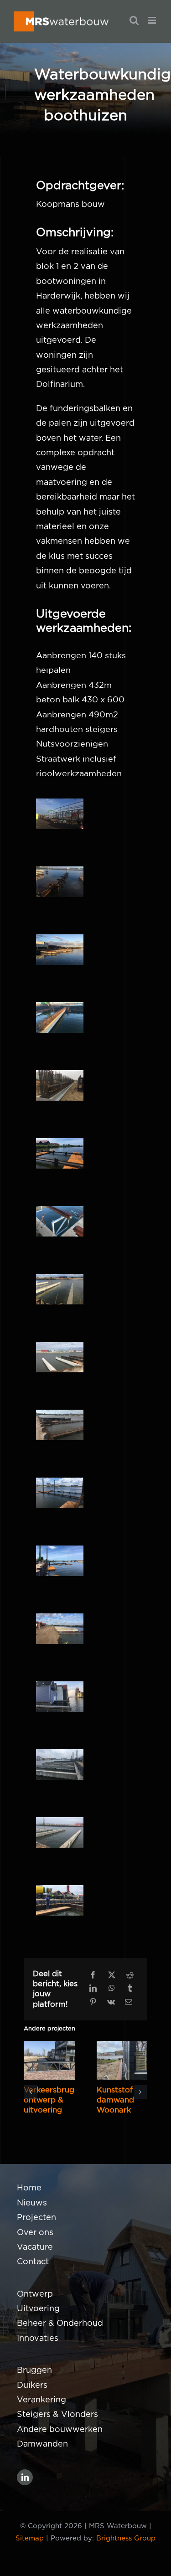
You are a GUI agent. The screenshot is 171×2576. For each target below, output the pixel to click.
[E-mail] (129, 2003)
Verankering (41, 2400)
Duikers (32, 2385)
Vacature (35, 2247)
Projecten (36, 2218)
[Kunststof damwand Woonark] (122, 2060)
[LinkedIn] (93, 1989)
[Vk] (111, 2003)
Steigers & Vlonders (57, 2415)
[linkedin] (25, 2477)
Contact (33, 2262)
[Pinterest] (93, 2003)
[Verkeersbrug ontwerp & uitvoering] (49, 2060)
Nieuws (32, 2203)
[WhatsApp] (112, 1989)
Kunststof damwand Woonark (115, 2100)
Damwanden (42, 2444)
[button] (31, 2092)
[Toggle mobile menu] (153, 20)
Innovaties (38, 2339)
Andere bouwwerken (60, 2430)
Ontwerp (35, 2294)
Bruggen (34, 2370)
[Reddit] (130, 1976)
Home (29, 2188)
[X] (112, 1976)
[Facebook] (93, 1976)
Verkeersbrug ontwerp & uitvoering (49, 2100)
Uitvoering (38, 2309)
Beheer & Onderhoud (60, 2324)
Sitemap (30, 2538)
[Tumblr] (130, 1989)
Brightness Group (126, 2538)
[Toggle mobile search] (134, 20)
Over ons (35, 2233)
